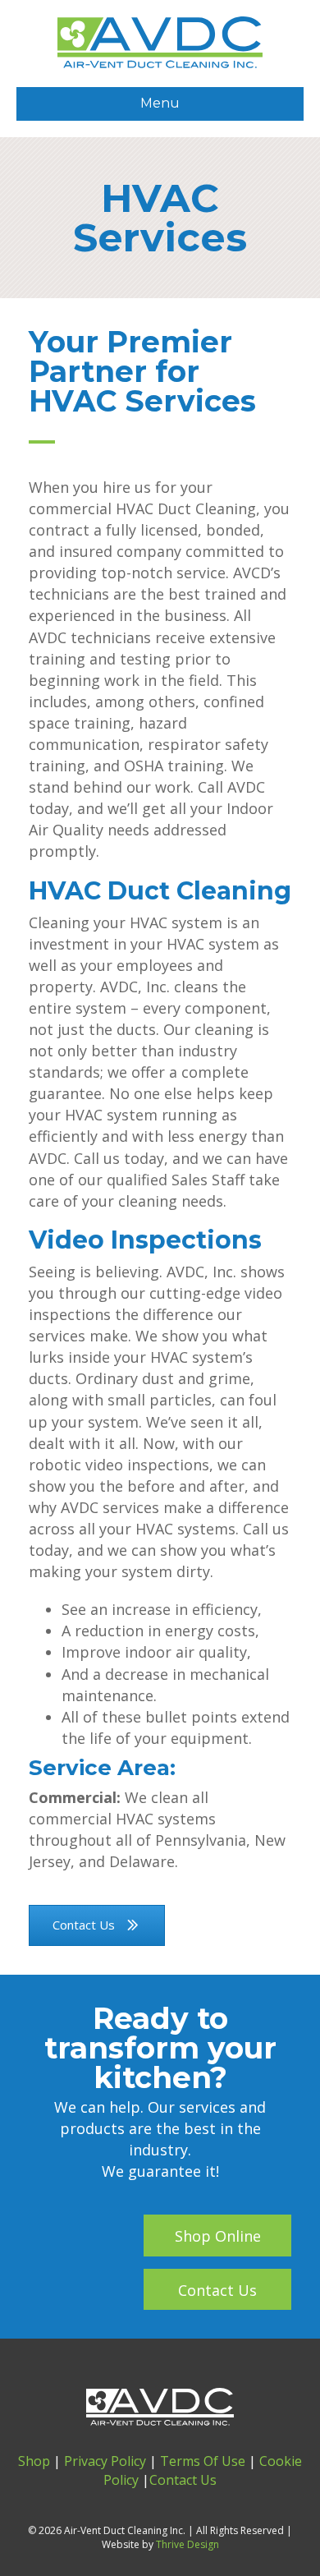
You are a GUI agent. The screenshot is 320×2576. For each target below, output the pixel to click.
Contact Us (183, 2480)
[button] (217, 2236)
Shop (34, 2461)
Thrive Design (187, 2544)
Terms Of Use (203, 2461)
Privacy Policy (105, 2461)
